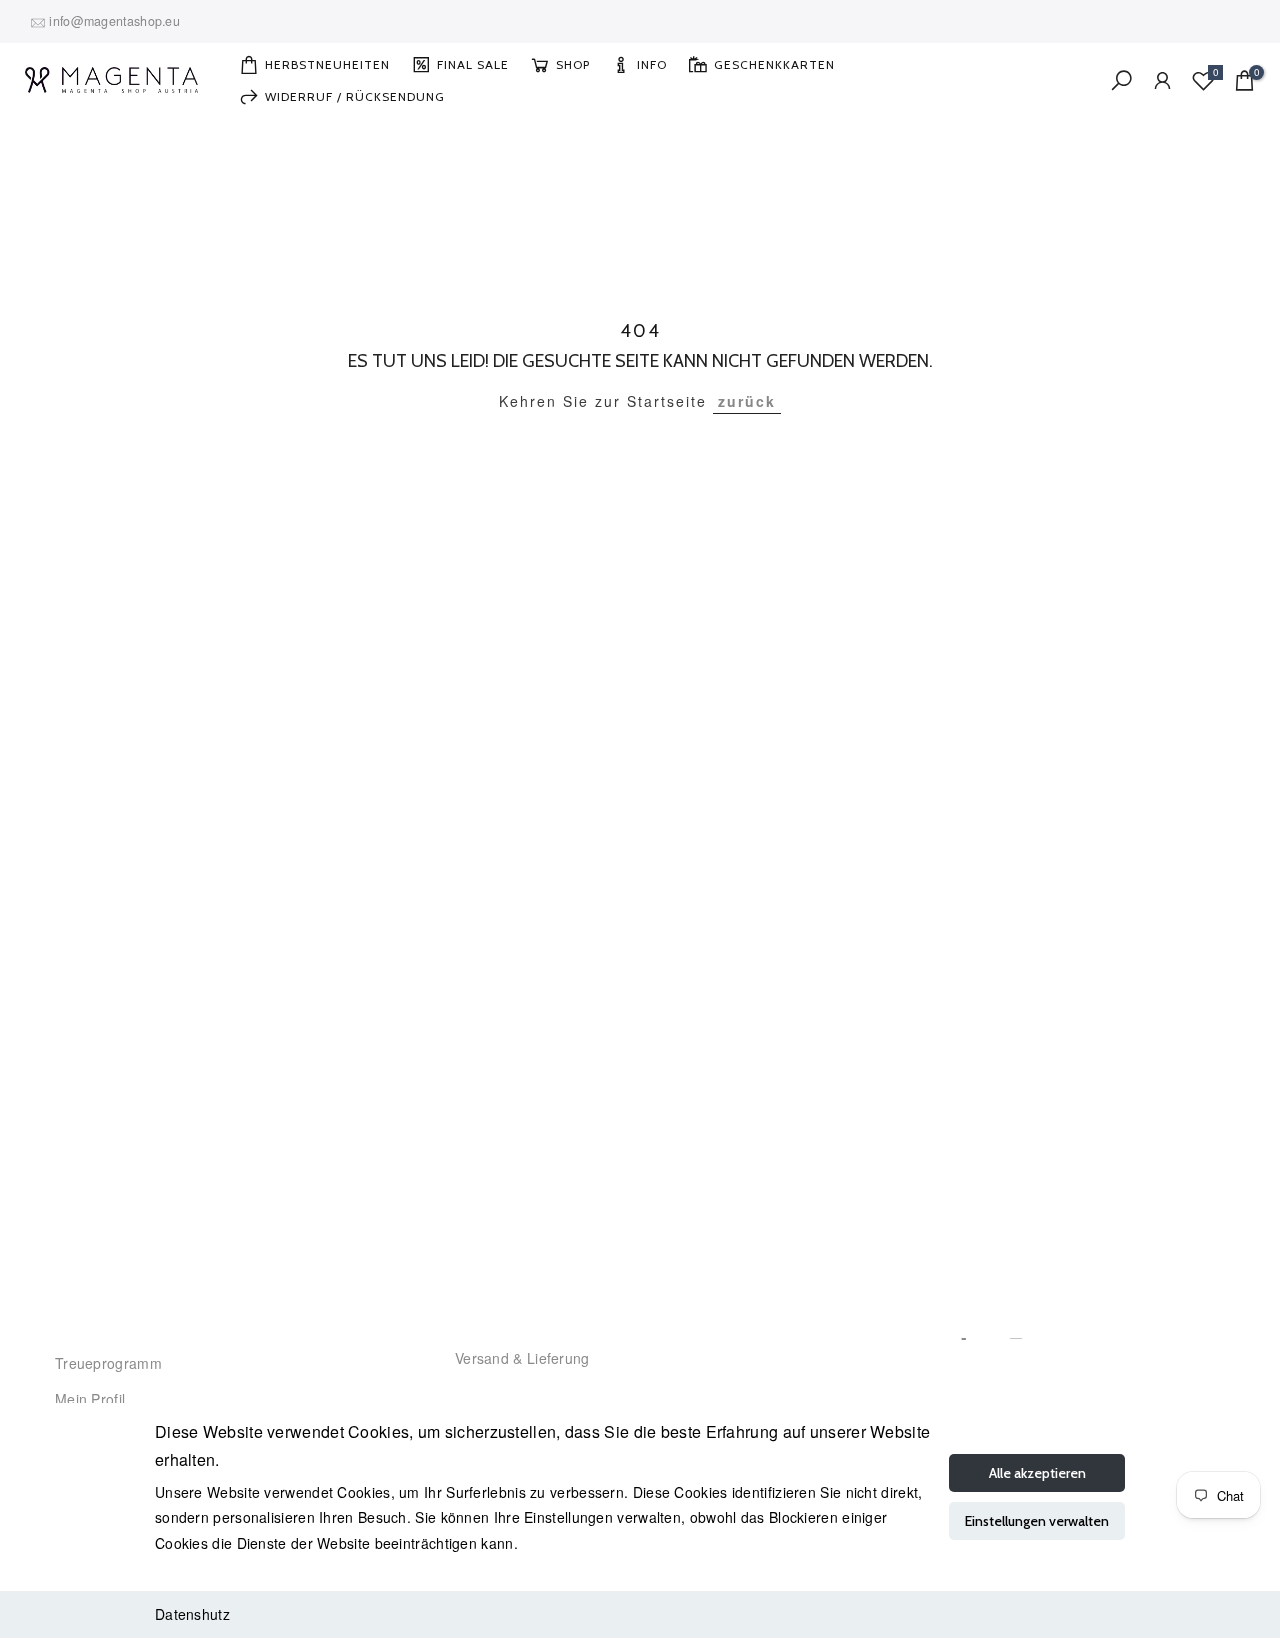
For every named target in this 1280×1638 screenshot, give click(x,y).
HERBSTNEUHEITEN (327, 64)
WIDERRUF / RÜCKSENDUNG (355, 96)
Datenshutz (192, 1614)
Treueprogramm (108, 1363)
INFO (652, 64)
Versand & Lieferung (522, 1358)
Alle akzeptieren (1037, 1473)
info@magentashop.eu (114, 21)
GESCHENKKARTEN (774, 64)
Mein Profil (90, 1399)
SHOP (573, 64)
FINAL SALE (473, 64)
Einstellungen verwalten (1037, 1521)
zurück (747, 401)
